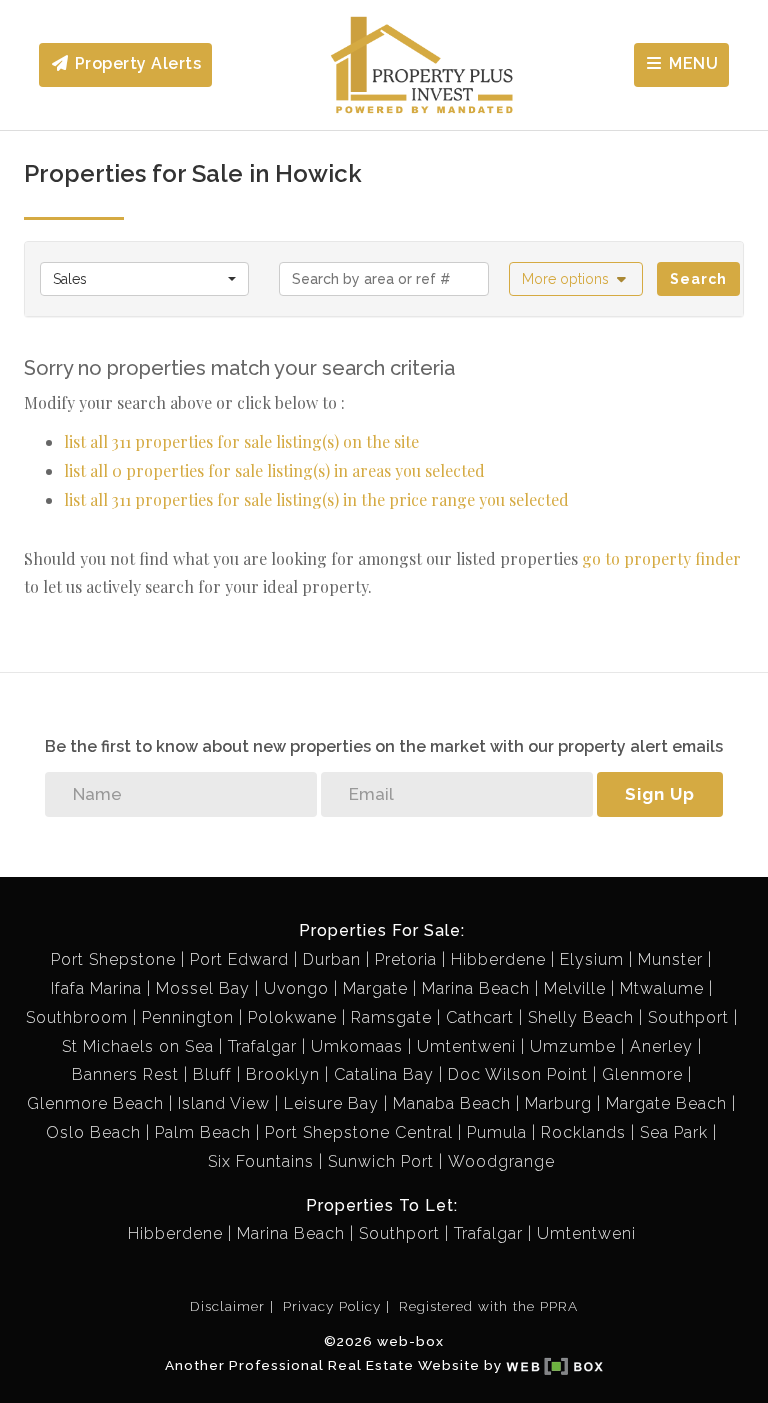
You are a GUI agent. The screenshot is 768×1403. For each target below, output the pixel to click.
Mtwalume (662, 988)
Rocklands (583, 1132)
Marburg (558, 1103)
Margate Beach (666, 1103)
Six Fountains (261, 1161)
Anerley (661, 1046)
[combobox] (144, 279)
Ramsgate (391, 1017)
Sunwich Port (381, 1161)
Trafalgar (262, 1046)
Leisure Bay (331, 1103)
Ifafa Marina (96, 988)
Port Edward (239, 959)
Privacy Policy (332, 1306)
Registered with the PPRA (488, 1306)
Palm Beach (203, 1132)
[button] (576, 279)
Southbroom (77, 1017)
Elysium (592, 959)
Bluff (212, 1074)
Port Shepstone (113, 959)
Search (698, 279)
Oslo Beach (93, 1132)
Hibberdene (498, 959)
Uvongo (296, 988)
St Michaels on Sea (138, 1046)
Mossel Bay (203, 988)
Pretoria (406, 959)
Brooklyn (283, 1074)
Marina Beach (476, 988)
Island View (224, 1103)
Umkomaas (357, 1046)
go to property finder (661, 558)
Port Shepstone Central (359, 1132)
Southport (688, 1017)
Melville (575, 988)
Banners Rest (125, 1074)
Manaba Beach (452, 1103)
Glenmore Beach (95, 1103)
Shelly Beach (581, 1017)
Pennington (188, 1017)
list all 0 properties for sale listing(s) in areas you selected (274, 470)
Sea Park (674, 1132)
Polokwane (292, 1017)
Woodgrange (501, 1161)
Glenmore (642, 1074)
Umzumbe (573, 1046)
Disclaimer (227, 1306)
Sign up (660, 794)
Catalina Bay (384, 1074)
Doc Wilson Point (518, 1074)
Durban (332, 959)
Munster (670, 959)
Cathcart (480, 1017)
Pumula (497, 1132)
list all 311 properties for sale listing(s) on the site (241, 441)
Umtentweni (466, 1046)
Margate (375, 988)
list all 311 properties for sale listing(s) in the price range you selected (316, 499)
